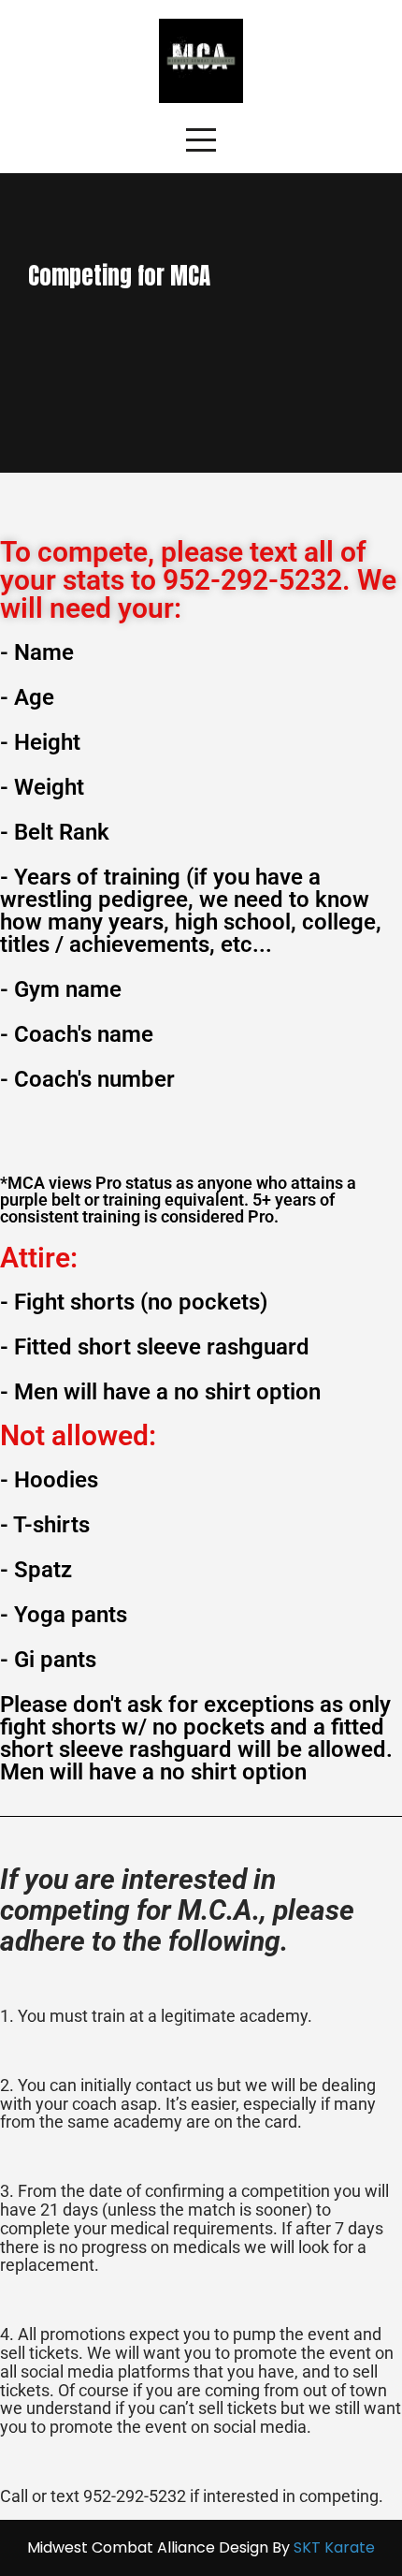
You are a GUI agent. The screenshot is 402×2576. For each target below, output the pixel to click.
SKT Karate (334, 2547)
